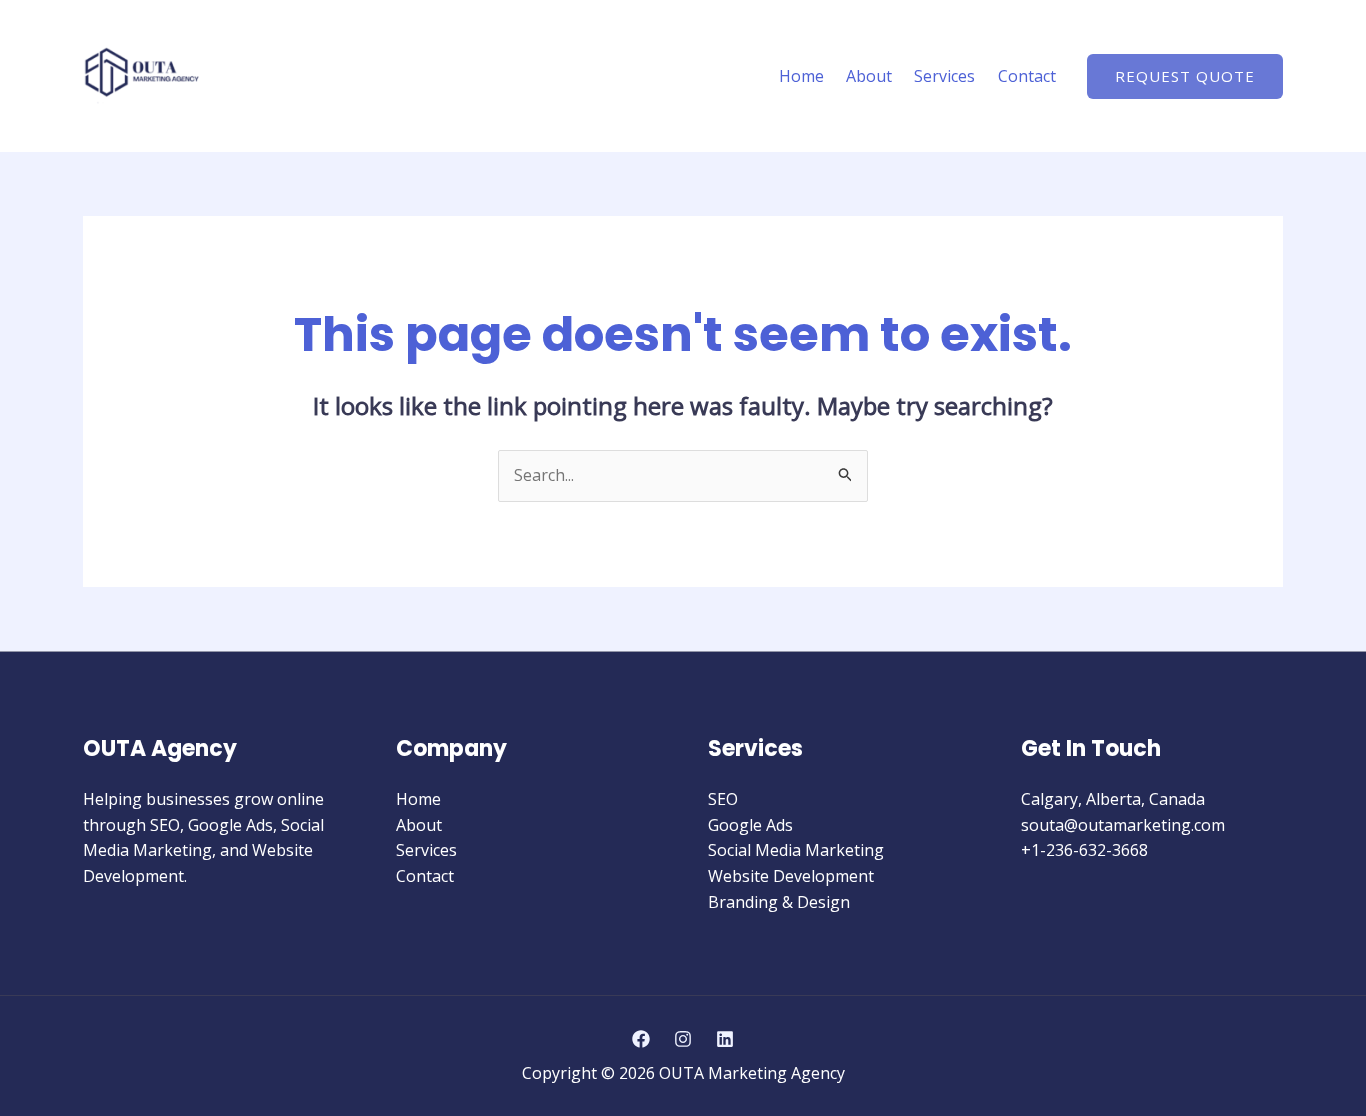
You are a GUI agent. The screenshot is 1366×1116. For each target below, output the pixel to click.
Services (944, 76)
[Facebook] (641, 1039)
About (869, 76)
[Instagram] (683, 1039)
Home (801, 76)
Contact (1027, 76)
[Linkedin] (725, 1039)
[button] (1185, 76)
